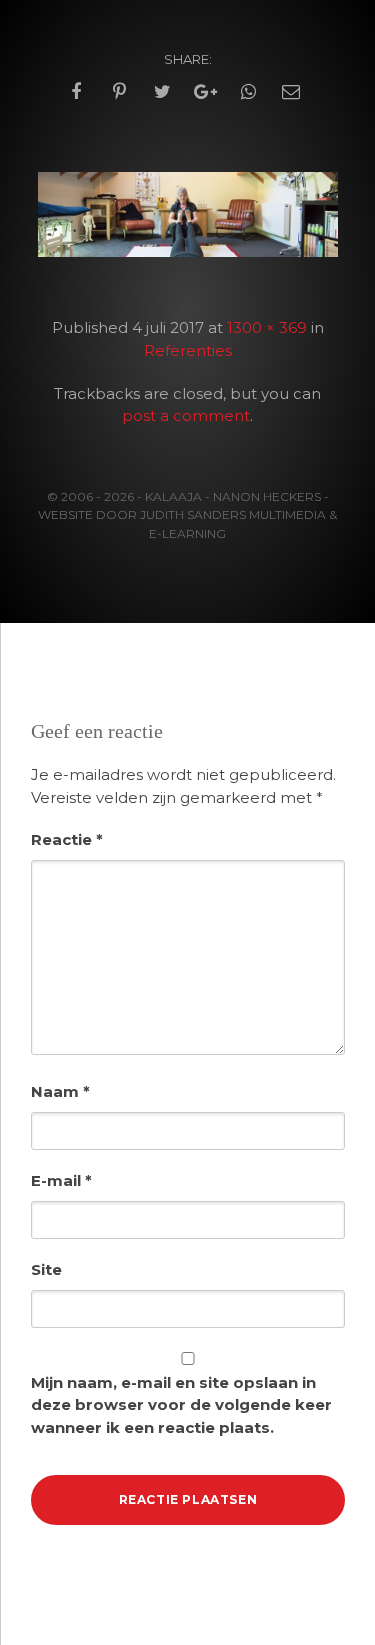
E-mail (61, 1180)
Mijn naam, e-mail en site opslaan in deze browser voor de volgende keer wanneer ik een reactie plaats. (181, 1405)
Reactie (67, 839)
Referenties (188, 350)
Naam (60, 1091)
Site (46, 1269)
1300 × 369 (267, 327)
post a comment (186, 415)
